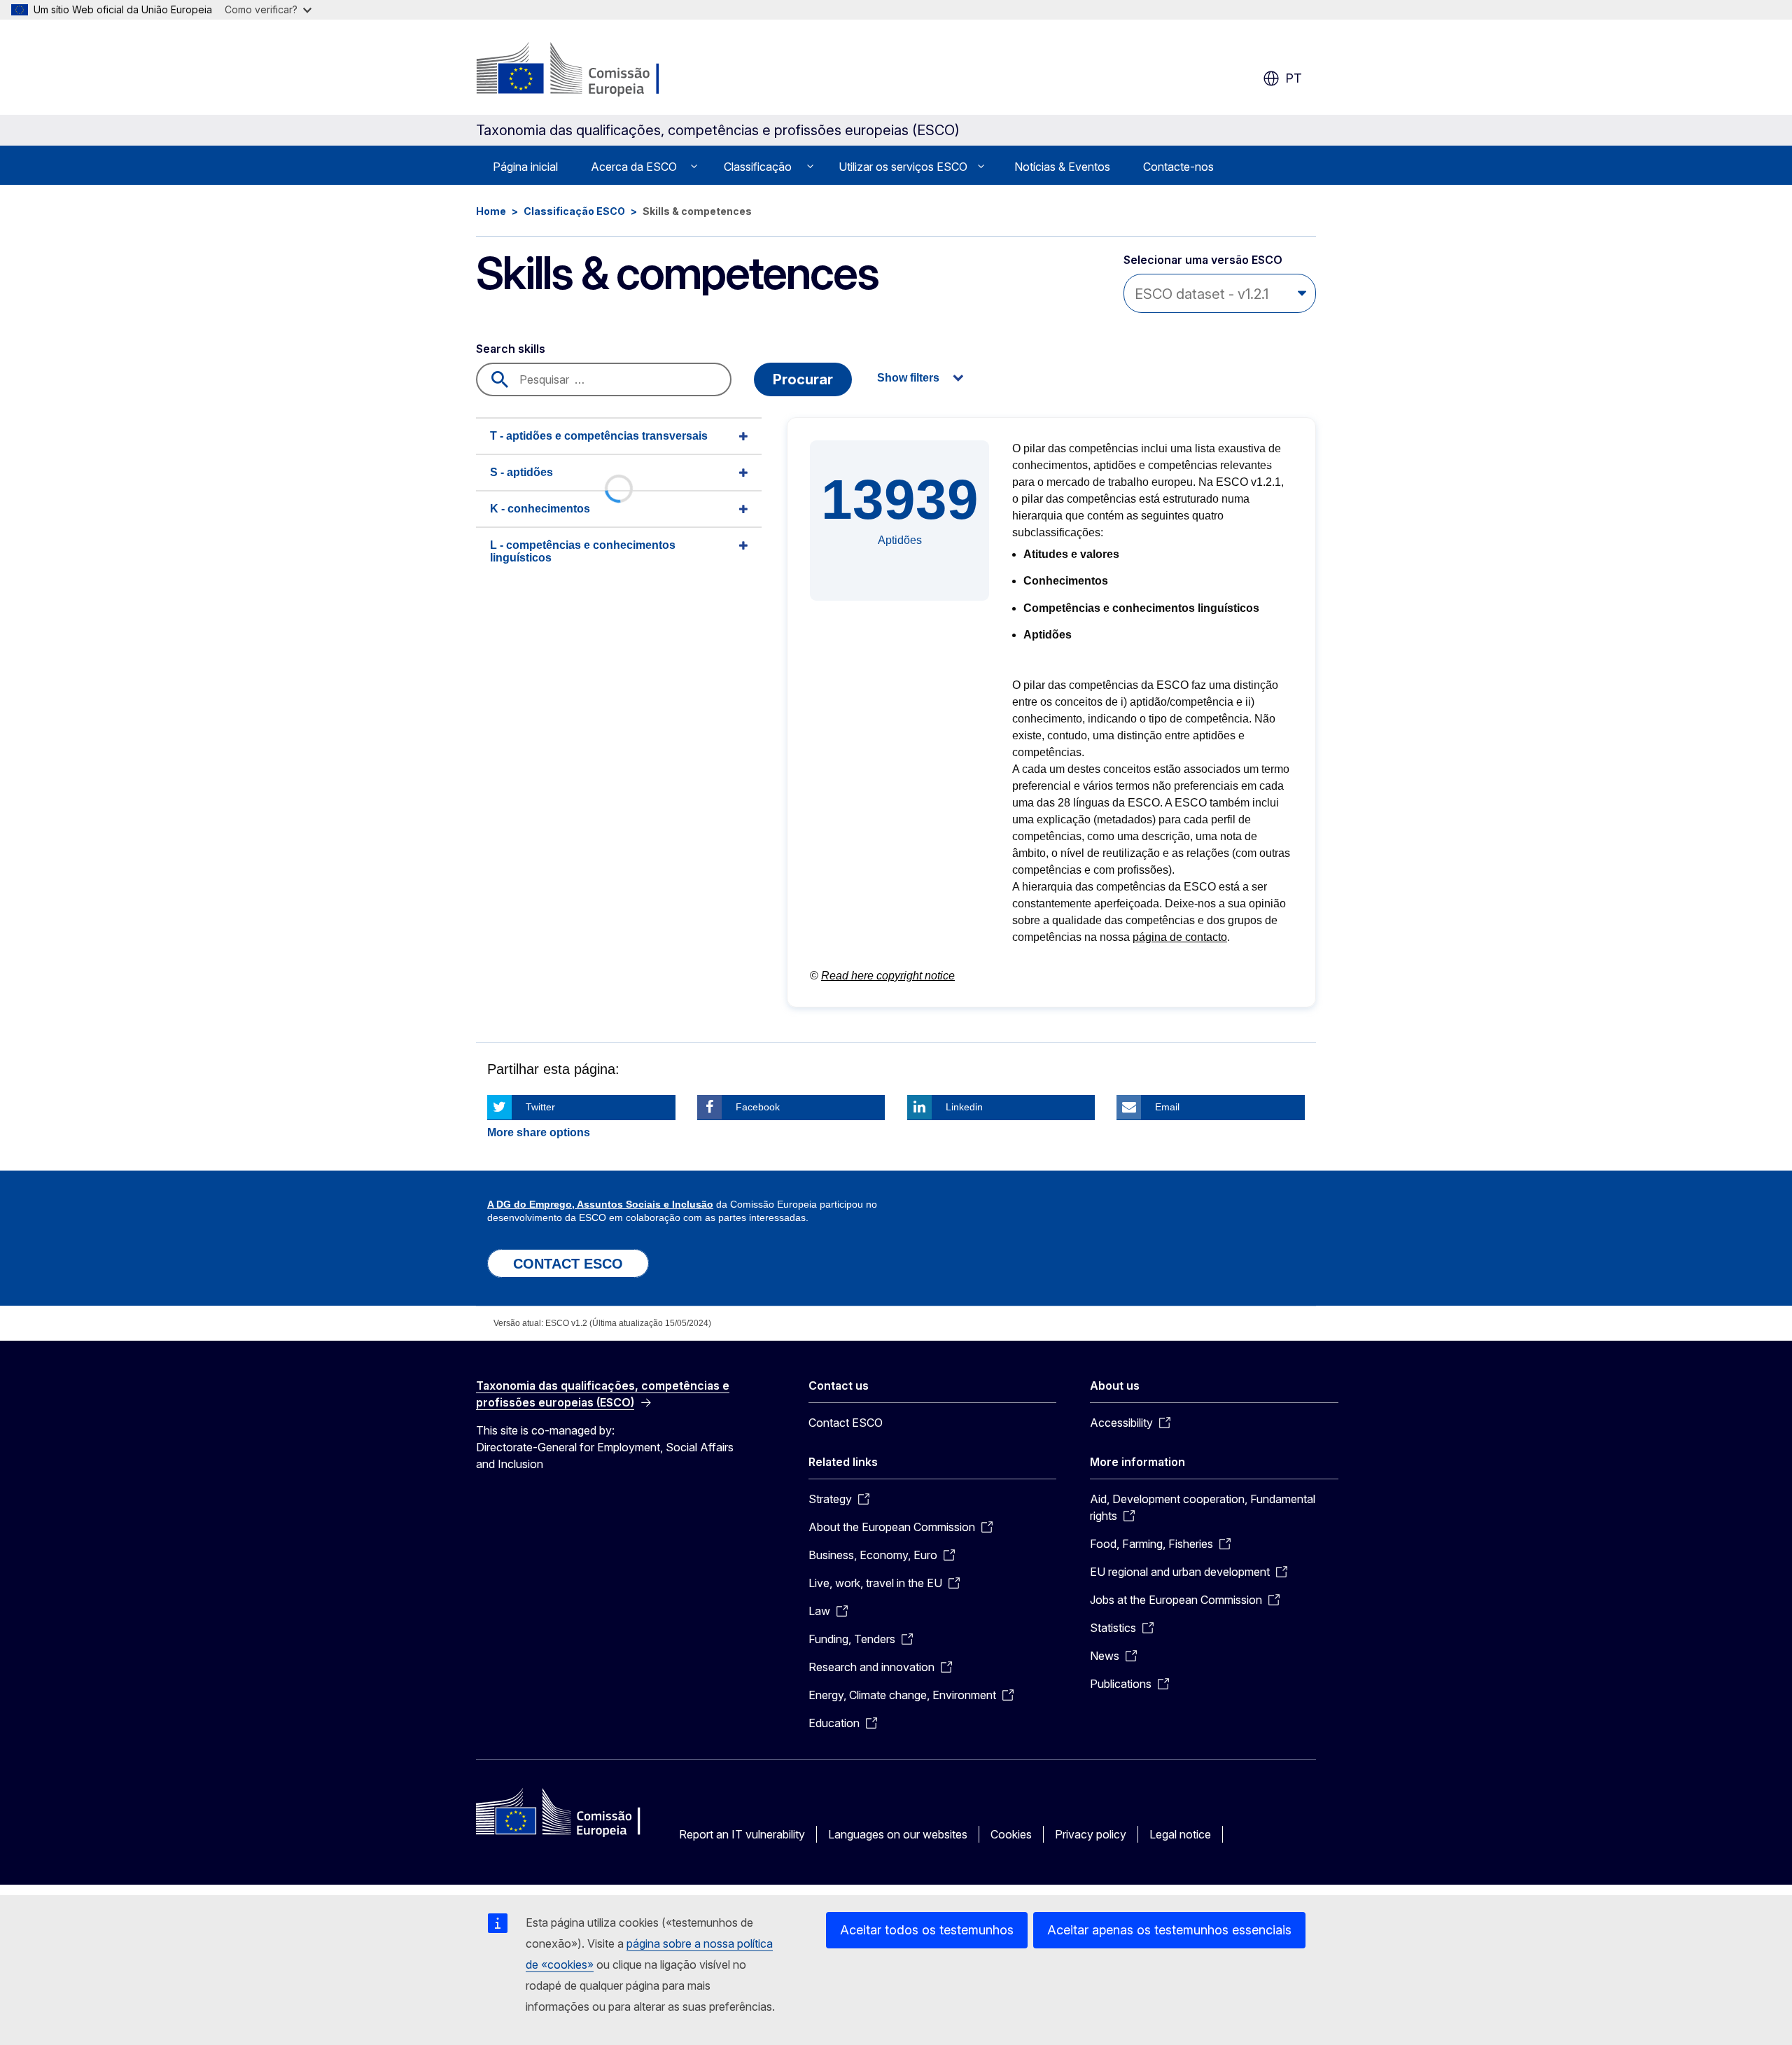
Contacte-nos (1178, 167)
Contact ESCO (846, 1423)
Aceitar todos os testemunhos (927, 1930)
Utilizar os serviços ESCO (903, 167)
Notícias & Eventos (1062, 167)
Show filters (908, 378)
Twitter (540, 1107)
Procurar (803, 379)
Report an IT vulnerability (742, 1834)
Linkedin (964, 1107)
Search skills (511, 349)
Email (1167, 1107)
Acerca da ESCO (634, 167)
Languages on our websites (898, 1834)
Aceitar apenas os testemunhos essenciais (1169, 1930)
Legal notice (1180, 1834)
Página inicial (525, 167)
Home (491, 211)
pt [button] (1294, 78)
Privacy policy (1091, 1834)
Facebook (758, 1107)
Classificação (758, 167)
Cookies (1011, 1834)
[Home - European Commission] (589, 70)
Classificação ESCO (574, 211)
